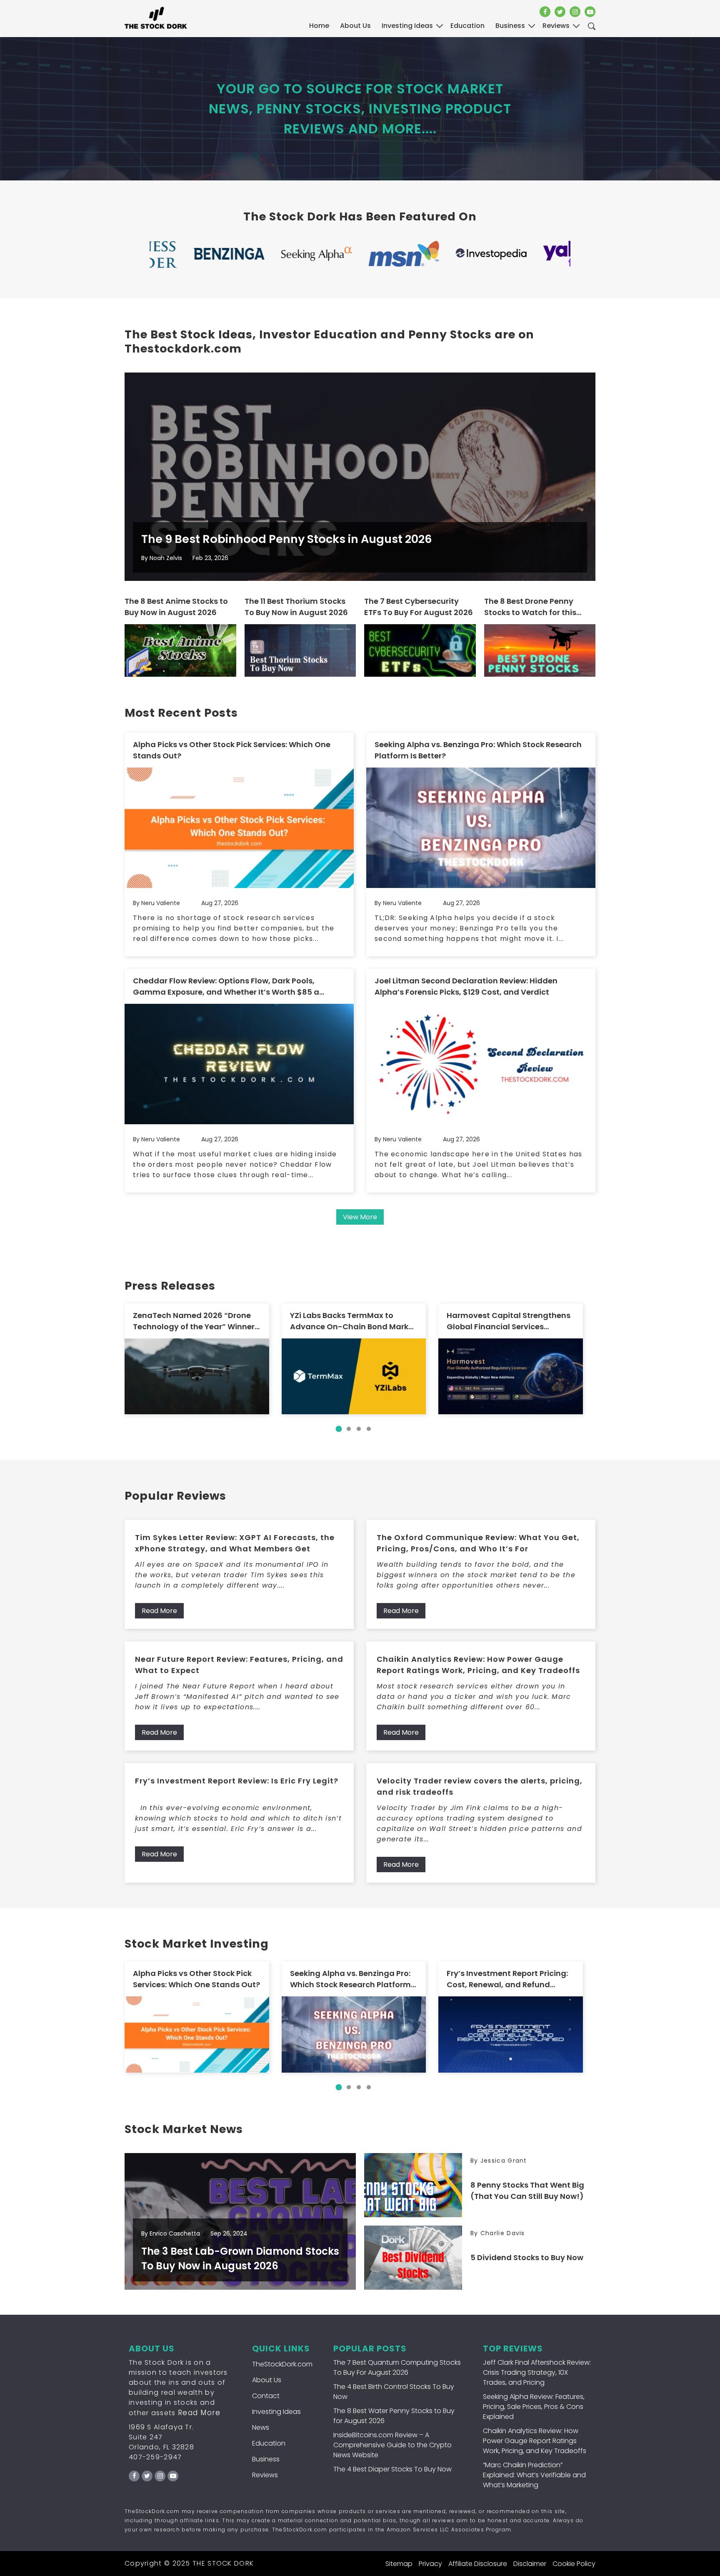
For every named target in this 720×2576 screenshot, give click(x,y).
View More (360, 1217)
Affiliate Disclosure (478, 2564)
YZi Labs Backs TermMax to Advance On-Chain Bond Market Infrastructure (353, 1321)
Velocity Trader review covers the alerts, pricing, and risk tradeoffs (480, 1786)
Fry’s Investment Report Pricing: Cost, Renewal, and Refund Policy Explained (507, 1979)
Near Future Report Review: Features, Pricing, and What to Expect (239, 1665)
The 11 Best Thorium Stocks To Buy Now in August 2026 (296, 607)
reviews (556, 26)
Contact (266, 2396)
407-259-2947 (155, 2457)
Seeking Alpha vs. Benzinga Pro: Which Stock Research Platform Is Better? (478, 750)
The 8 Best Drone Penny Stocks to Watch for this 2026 (530, 607)
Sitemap (399, 2564)
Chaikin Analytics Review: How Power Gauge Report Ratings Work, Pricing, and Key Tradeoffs (478, 1665)
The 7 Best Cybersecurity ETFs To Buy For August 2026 (419, 607)
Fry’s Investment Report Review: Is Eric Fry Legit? (237, 1781)
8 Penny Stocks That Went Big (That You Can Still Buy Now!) (527, 2191)
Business (266, 2459)
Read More (159, 1611)
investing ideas (407, 26)
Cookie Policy (574, 2564)
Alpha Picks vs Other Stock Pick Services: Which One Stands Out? (232, 750)
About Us (355, 26)
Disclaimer (530, 2564)
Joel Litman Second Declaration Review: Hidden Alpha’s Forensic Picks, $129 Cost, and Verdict (466, 986)
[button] (339, 1429)
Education (269, 2443)
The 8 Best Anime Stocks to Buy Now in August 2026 (176, 607)
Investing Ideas (276, 2412)
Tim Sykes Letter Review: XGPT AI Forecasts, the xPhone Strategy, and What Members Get (235, 1543)
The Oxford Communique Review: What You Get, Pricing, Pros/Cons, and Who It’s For (478, 1543)
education (467, 26)
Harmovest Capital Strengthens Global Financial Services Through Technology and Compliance (509, 1321)
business (510, 26)
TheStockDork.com (282, 2364)
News (261, 2427)
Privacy (430, 2564)
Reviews (265, 2475)
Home (319, 26)
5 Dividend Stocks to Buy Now (527, 2257)
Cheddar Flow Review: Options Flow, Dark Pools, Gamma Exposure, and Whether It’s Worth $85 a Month (226, 987)
